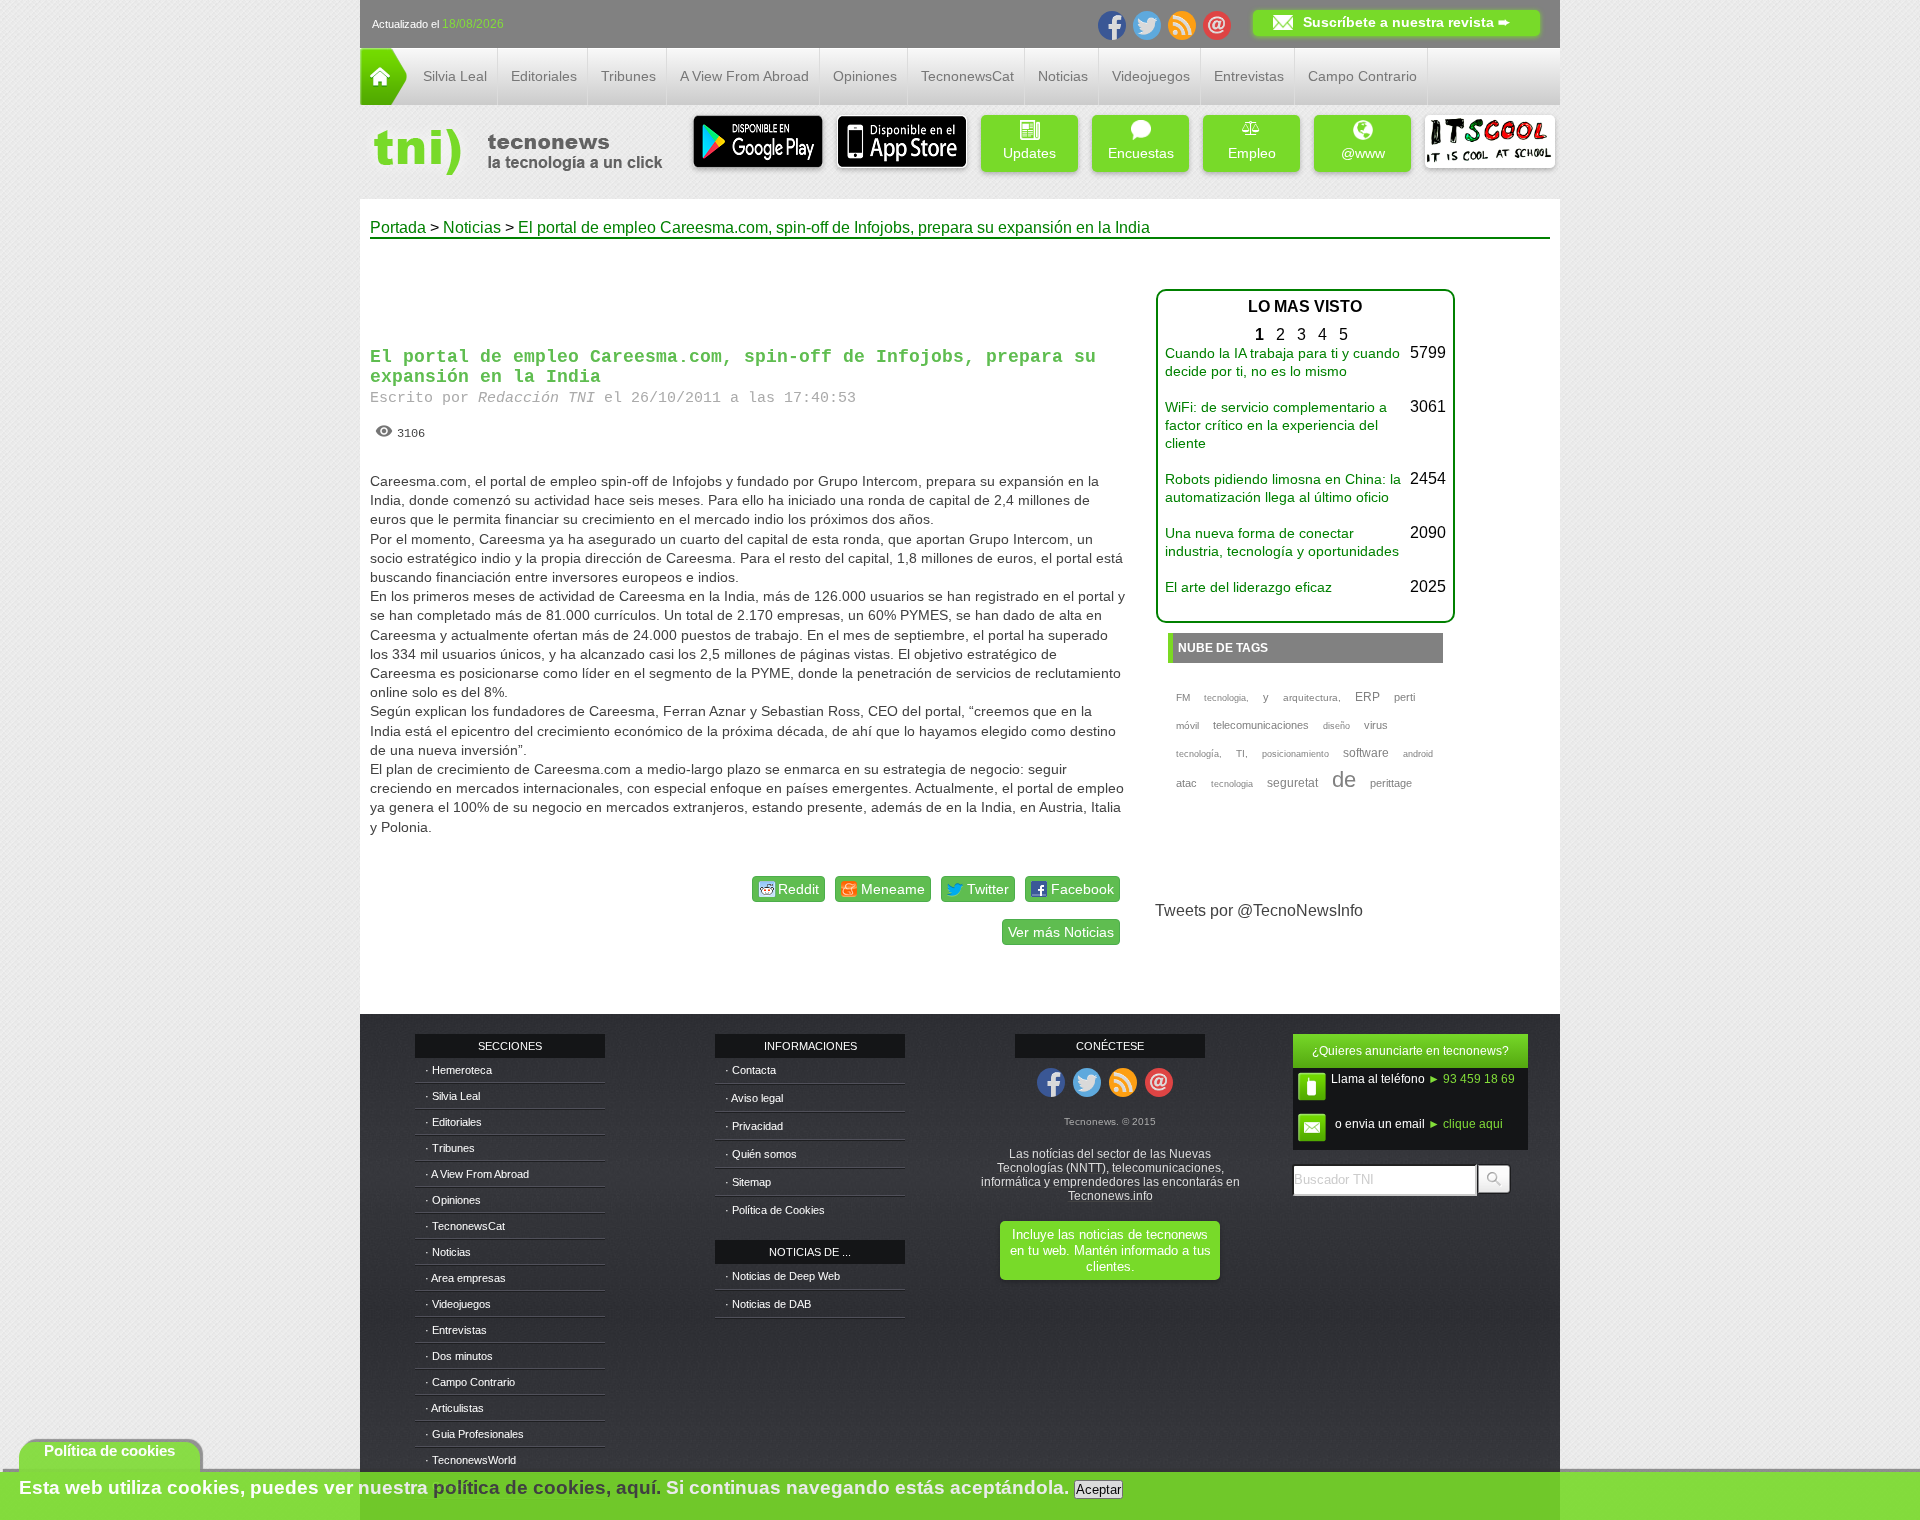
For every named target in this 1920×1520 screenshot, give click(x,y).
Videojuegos (1151, 76)
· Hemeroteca (458, 1070)
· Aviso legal (754, 1098)
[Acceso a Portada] (383, 99)
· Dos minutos (459, 1356)
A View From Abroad (744, 76)
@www (1363, 153)
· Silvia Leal (452, 1096)
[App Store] (902, 143)
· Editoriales (453, 1122)
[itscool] (1490, 143)
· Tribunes (450, 1148)
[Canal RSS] (1182, 24)
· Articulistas (454, 1408)
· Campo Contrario (470, 1382)
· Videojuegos (458, 1304)
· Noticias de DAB (768, 1304)
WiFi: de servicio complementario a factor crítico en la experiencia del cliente (1276, 425)
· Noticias (448, 1252)
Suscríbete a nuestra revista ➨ (1406, 22)
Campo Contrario (1362, 76)
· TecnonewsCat (465, 1226)
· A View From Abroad (477, 1174)
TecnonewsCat (967, 76)
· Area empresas (465, 1278)
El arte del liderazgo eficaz (1248, 587)
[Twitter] (1147, 24)
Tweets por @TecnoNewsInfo (1259, 910)
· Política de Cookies (775, 1210)
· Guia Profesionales (474, 1434)
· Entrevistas (456, 1330)
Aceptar (1098, 1489)
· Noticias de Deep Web (782, 1276)
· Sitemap (748, 1182)
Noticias (1063, 76)
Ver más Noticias (1061, 932)
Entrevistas (1249, 76)
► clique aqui (1465, 1124)
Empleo (1252, 153)
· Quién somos (761, 1154)
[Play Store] (758, 143)
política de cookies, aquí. (547, 1487)
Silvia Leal (455, 76)
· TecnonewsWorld (470, 1460)
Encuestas (1141, 153)
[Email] (1217, 24)
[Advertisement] (748, 284)
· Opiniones (453, 1200)
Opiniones (865, 76)
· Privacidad (754, 1126)
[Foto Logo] (511, 154)
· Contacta (750, 1070)
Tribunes (628, 76)
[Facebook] (1112, 24)
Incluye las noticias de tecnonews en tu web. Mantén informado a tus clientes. (1110, 1250)
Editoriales (544, 76)
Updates (1029, 153)
